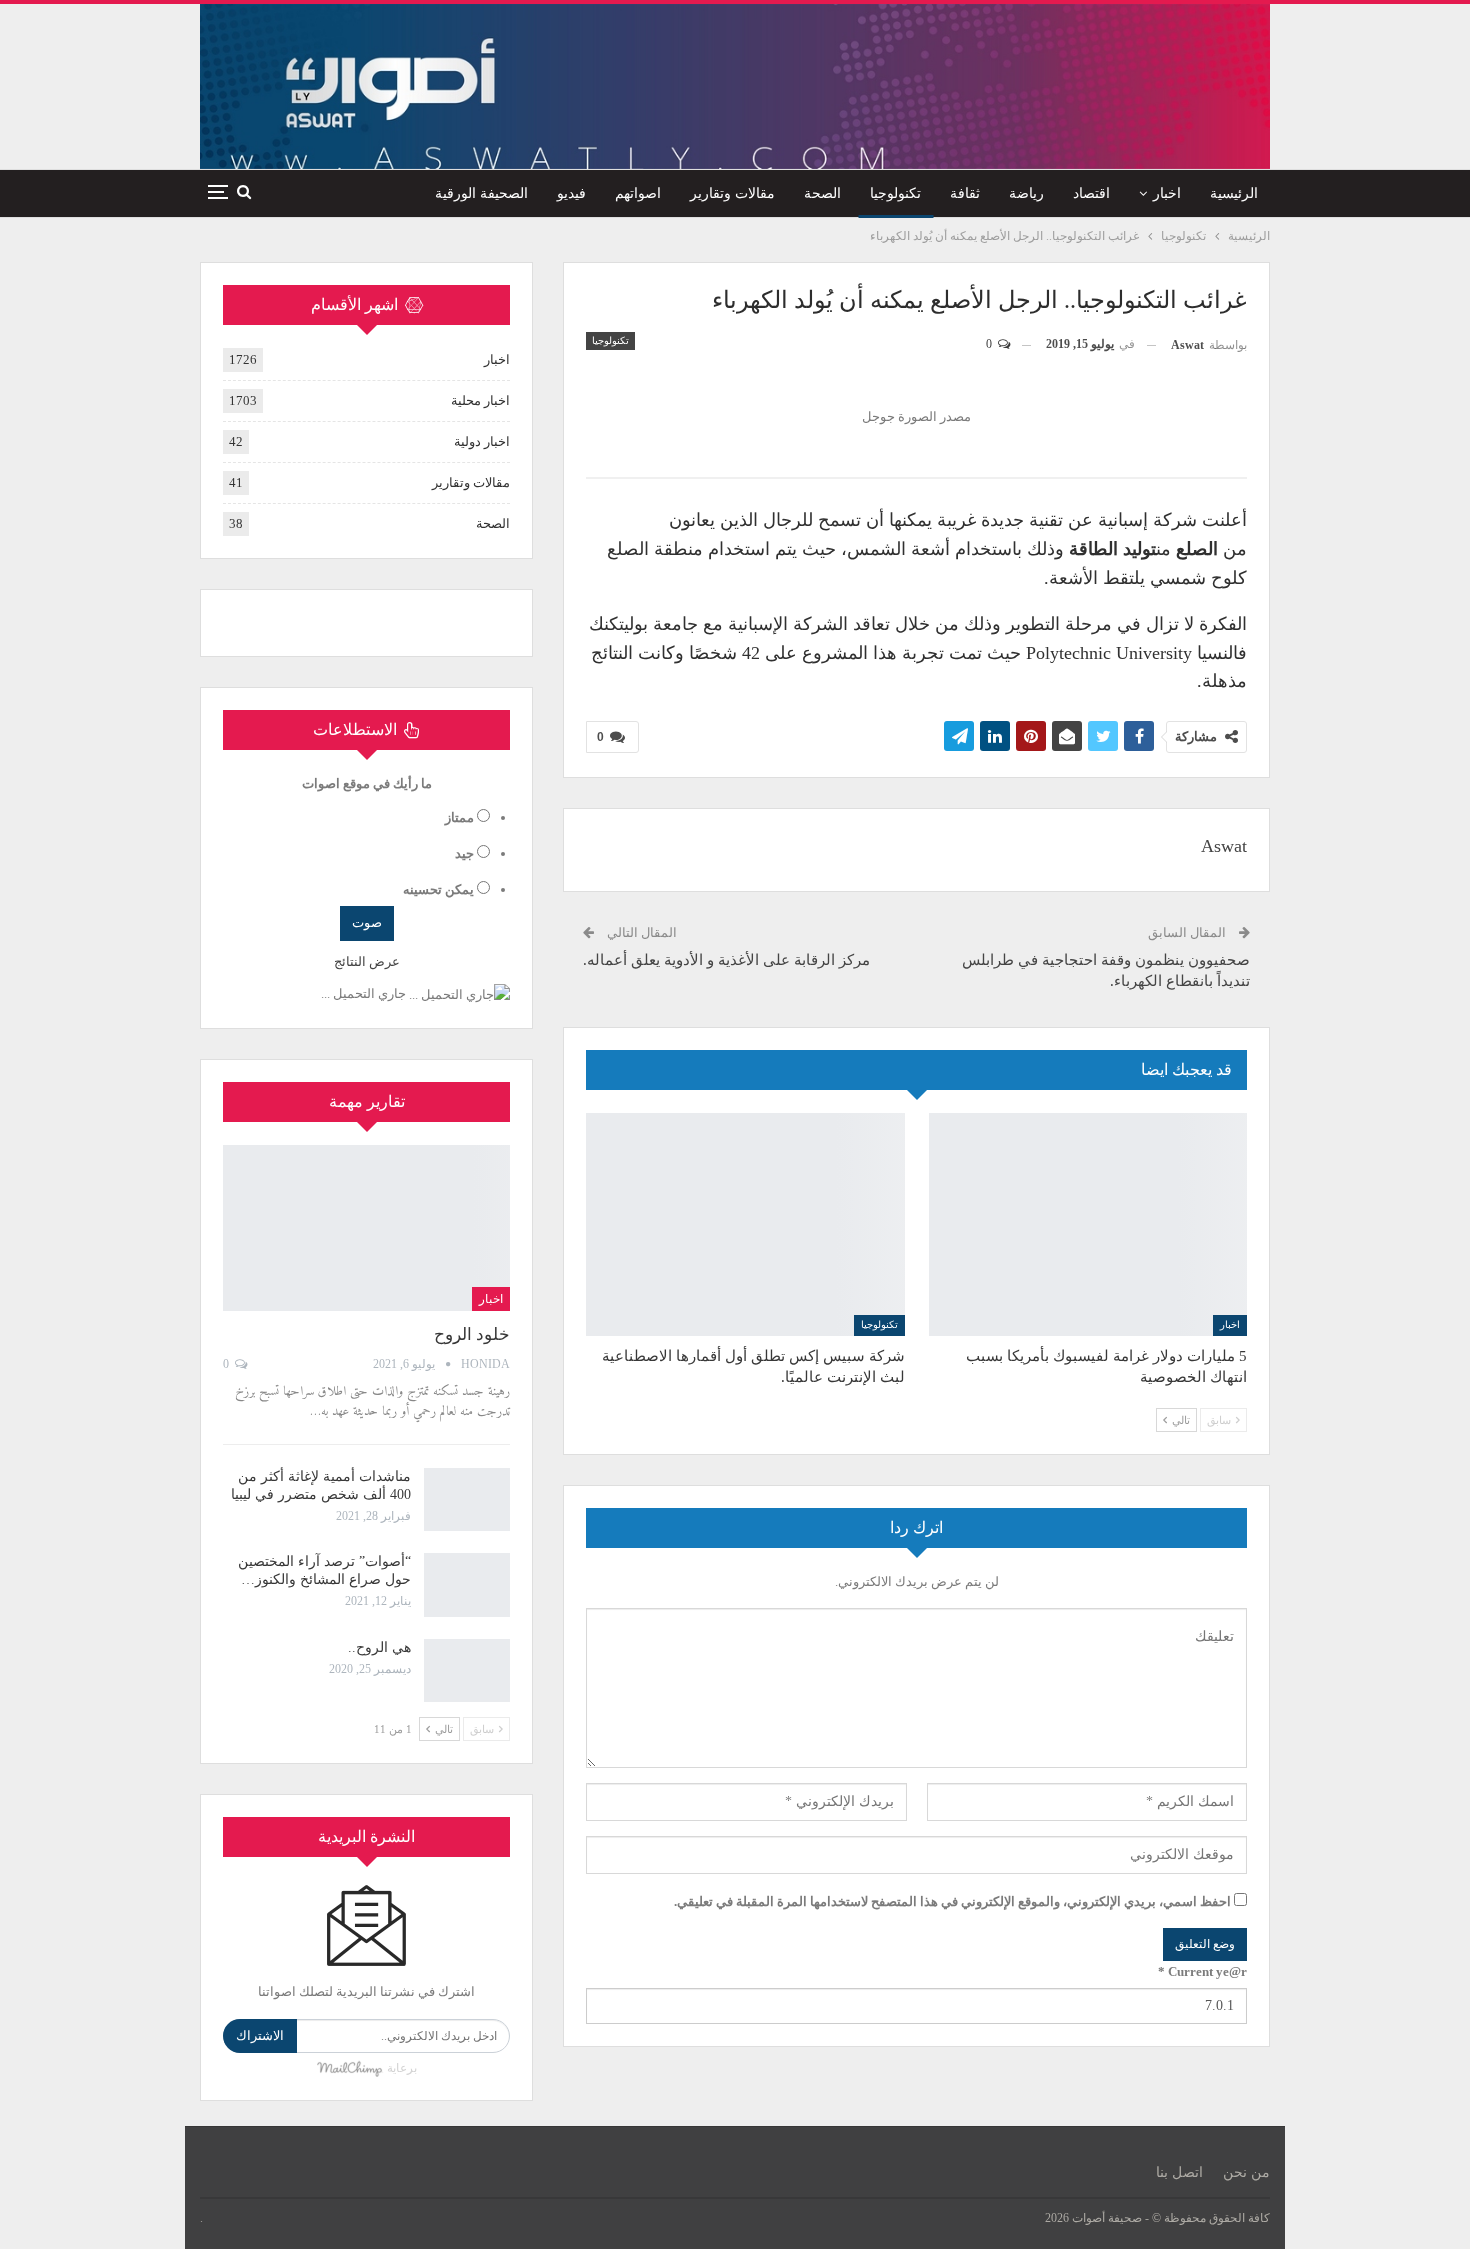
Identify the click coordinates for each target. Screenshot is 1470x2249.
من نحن (1246, 2172)
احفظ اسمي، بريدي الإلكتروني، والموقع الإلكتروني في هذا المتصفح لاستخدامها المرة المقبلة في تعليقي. (952, 1901)
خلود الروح (472, 1334)
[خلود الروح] (366, 1228)
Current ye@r (1202, 1971)
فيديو (571, 193)
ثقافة (965, 193)
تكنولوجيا (895, 193)
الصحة (822, 193)
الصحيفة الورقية (481, 193)
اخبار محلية (480, 400)
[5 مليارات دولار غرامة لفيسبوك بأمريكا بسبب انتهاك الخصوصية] (1088, 1224)
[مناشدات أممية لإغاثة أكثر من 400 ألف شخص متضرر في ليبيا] (467, 1500)
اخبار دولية (482, 441)
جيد (464, 853)
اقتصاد (1091, 193)
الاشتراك (260, 2035)
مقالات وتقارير (732, 193)
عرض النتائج (367, 961)
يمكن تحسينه (438, 889)
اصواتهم (638, 193)
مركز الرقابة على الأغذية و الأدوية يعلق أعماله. (726, 960)
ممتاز (459, 817)
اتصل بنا (1179, 2172)
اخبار (1167, 193)
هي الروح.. (379, 1647)
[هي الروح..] (467, 1671)
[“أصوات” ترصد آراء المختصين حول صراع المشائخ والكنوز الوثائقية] (467, 1585)
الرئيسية (1234, 193)
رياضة (1026, 193)
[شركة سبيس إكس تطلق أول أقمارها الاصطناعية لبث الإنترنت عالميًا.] (745, 1224)
